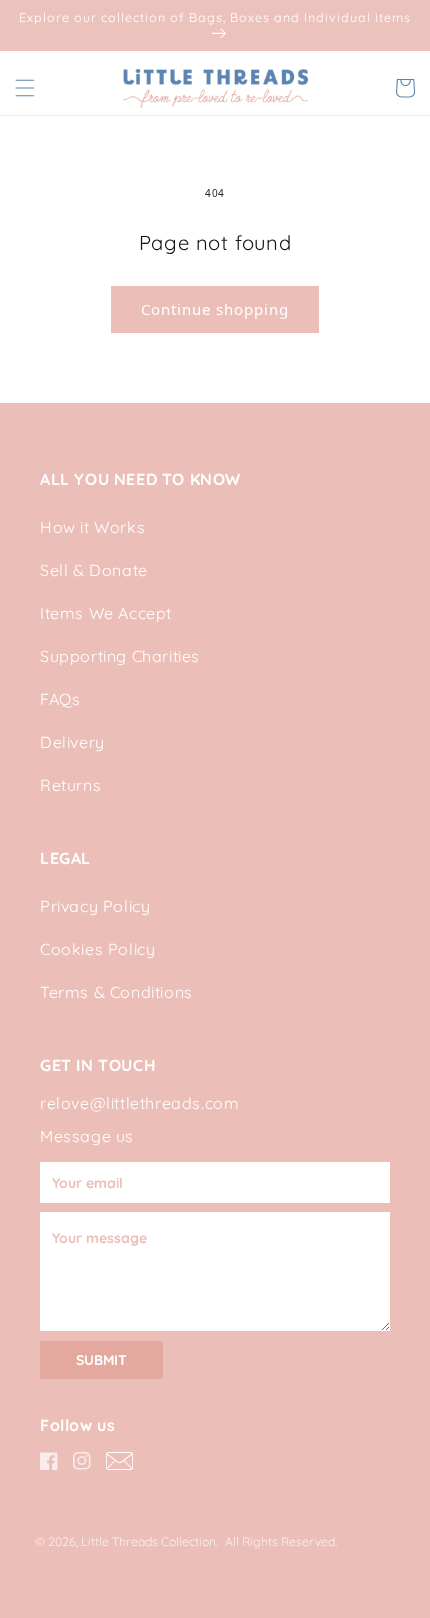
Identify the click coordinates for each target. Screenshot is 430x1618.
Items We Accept (106, 613)
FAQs (60, 699)
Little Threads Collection (148, 1541)
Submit (101, 1360)
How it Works (92, 527)
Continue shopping (215, 309)
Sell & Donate (94, 570)
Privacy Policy (95, 906)
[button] (25, 88)
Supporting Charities (120, 656)
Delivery (72, 742)
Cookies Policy (97, 949)
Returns (70, 785)
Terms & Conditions (116, 992)
